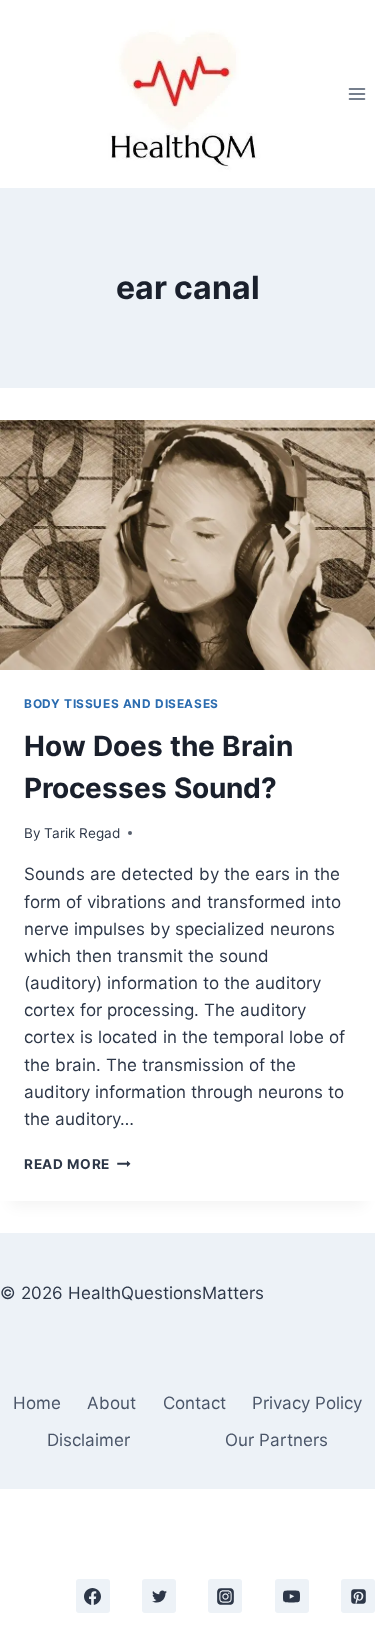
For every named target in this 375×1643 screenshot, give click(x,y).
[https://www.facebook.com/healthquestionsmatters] (93, 1596)
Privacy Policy (307, 1403)
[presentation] (187, 545)
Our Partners (276, 1440)
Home (37, 1403)
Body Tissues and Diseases (121, 703)
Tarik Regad (82, 833)
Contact (194, 1403)
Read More (77, 1164)
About (111, 1403)
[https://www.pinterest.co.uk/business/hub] (358, 1596)
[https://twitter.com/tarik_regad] (159, 1596)
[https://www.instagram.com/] (225, 1596)
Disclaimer (88, 1440)
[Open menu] (356, 93)
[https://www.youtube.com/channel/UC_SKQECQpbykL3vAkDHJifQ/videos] (292, 1596)
